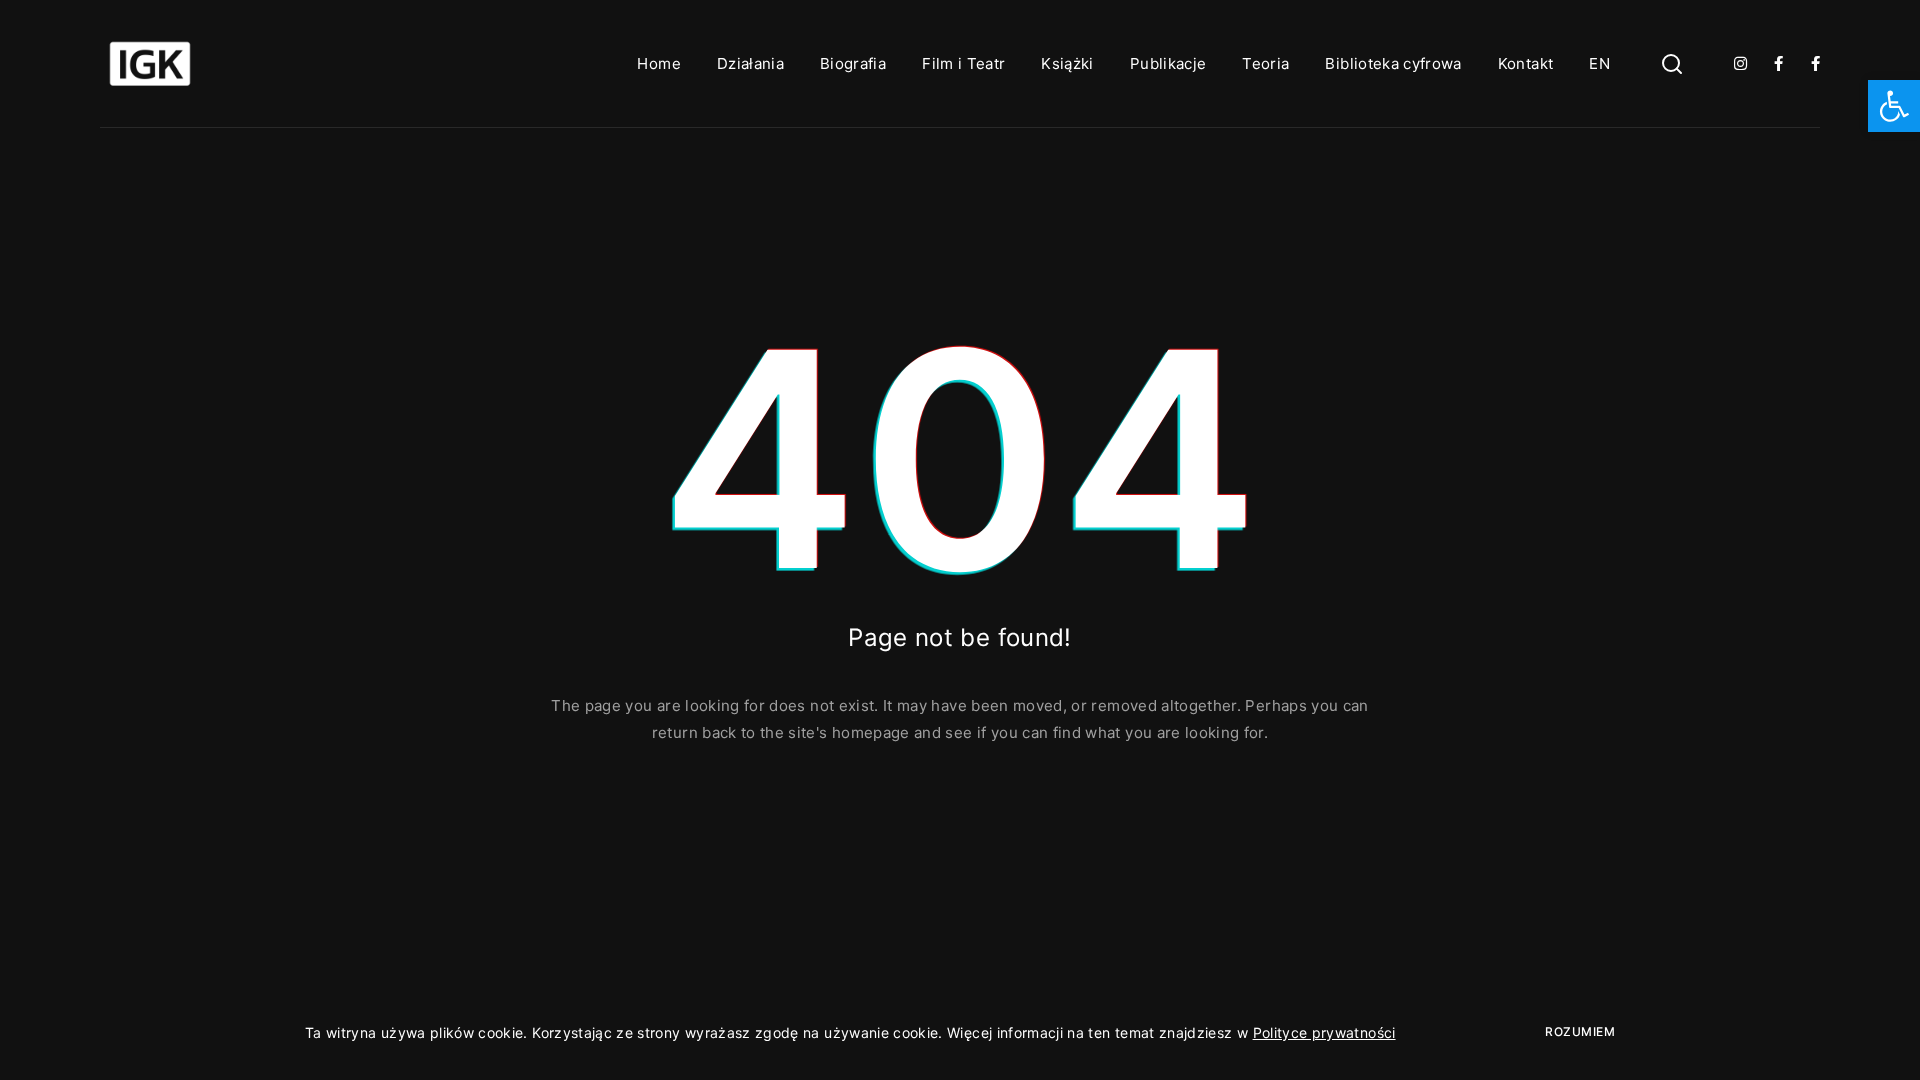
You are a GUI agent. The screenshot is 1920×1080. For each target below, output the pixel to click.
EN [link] (1599, 63)
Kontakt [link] (1525, 63)
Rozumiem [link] (1580, 1031)
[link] (1894, 106)
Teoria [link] (1265, 63)
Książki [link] (1067, 63)
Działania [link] (750, 63)
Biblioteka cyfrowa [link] (1393, 63)
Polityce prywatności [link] (1324, 1032)
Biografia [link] (853, 63)
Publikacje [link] (1168, 63)
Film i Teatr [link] (963, 63)
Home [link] (658, 63)
